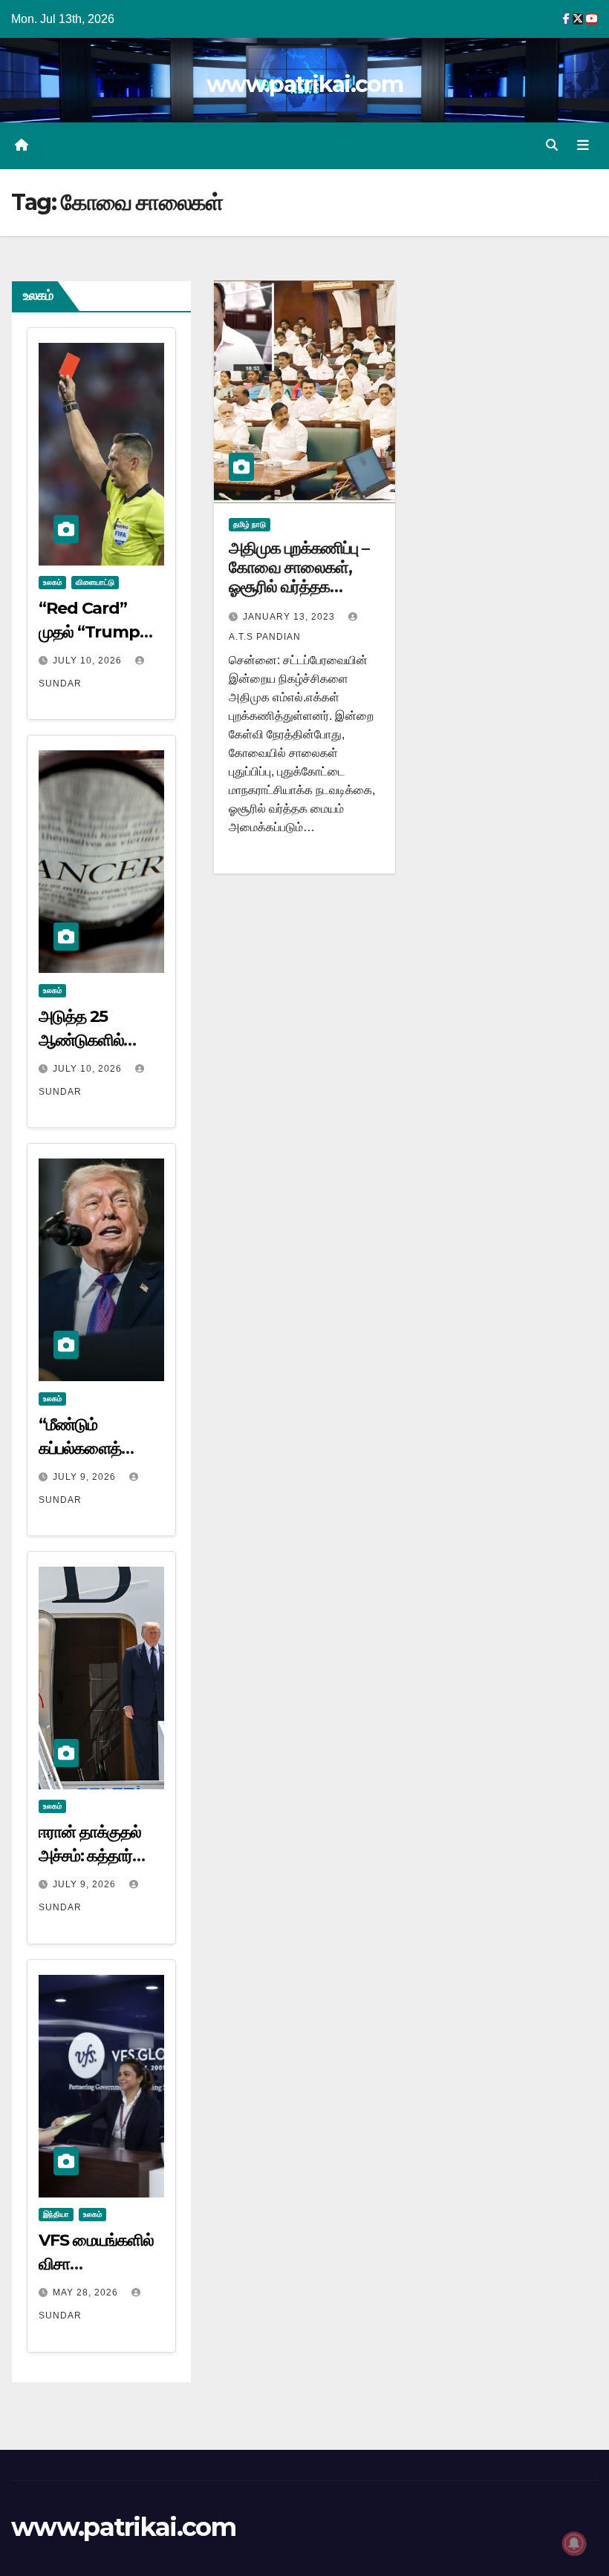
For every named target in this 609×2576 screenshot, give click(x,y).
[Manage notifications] (574, 2543)
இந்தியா (56, 2214)
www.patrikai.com (304, 84)
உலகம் (52, 582)
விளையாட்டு (95, 582)
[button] (552, 145)
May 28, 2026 (87, 2292)
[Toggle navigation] (583, 145)
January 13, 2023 (290, 617)
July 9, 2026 (86, 1477)
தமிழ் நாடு (250, 524)
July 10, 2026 (89, 661)
